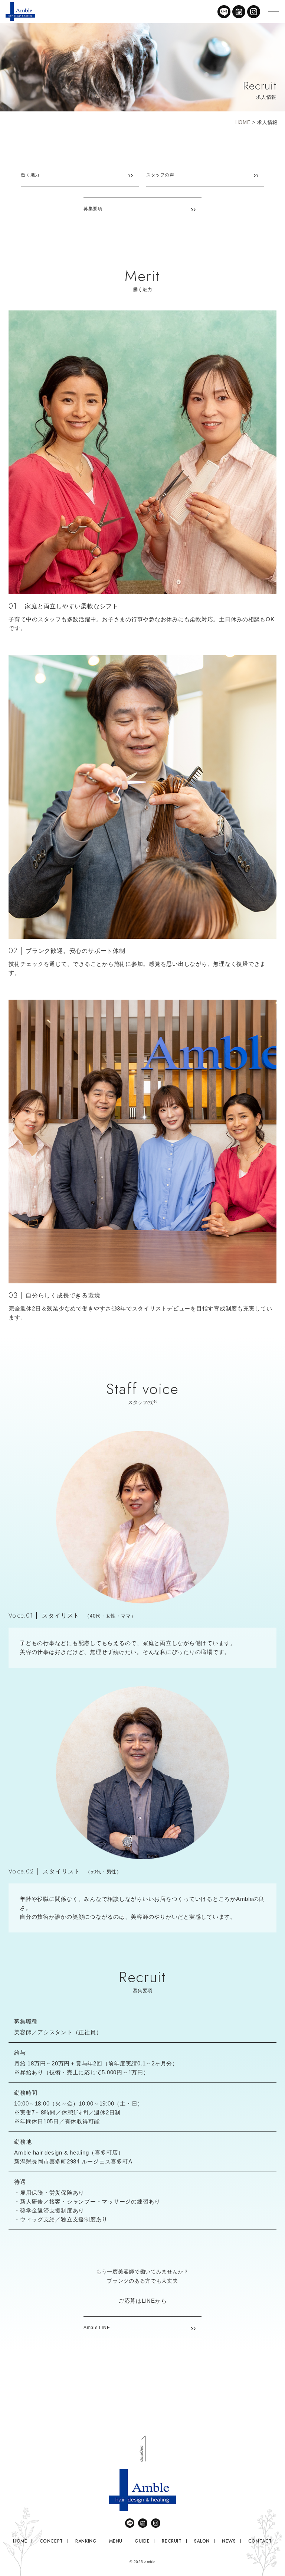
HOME (243, 122)
